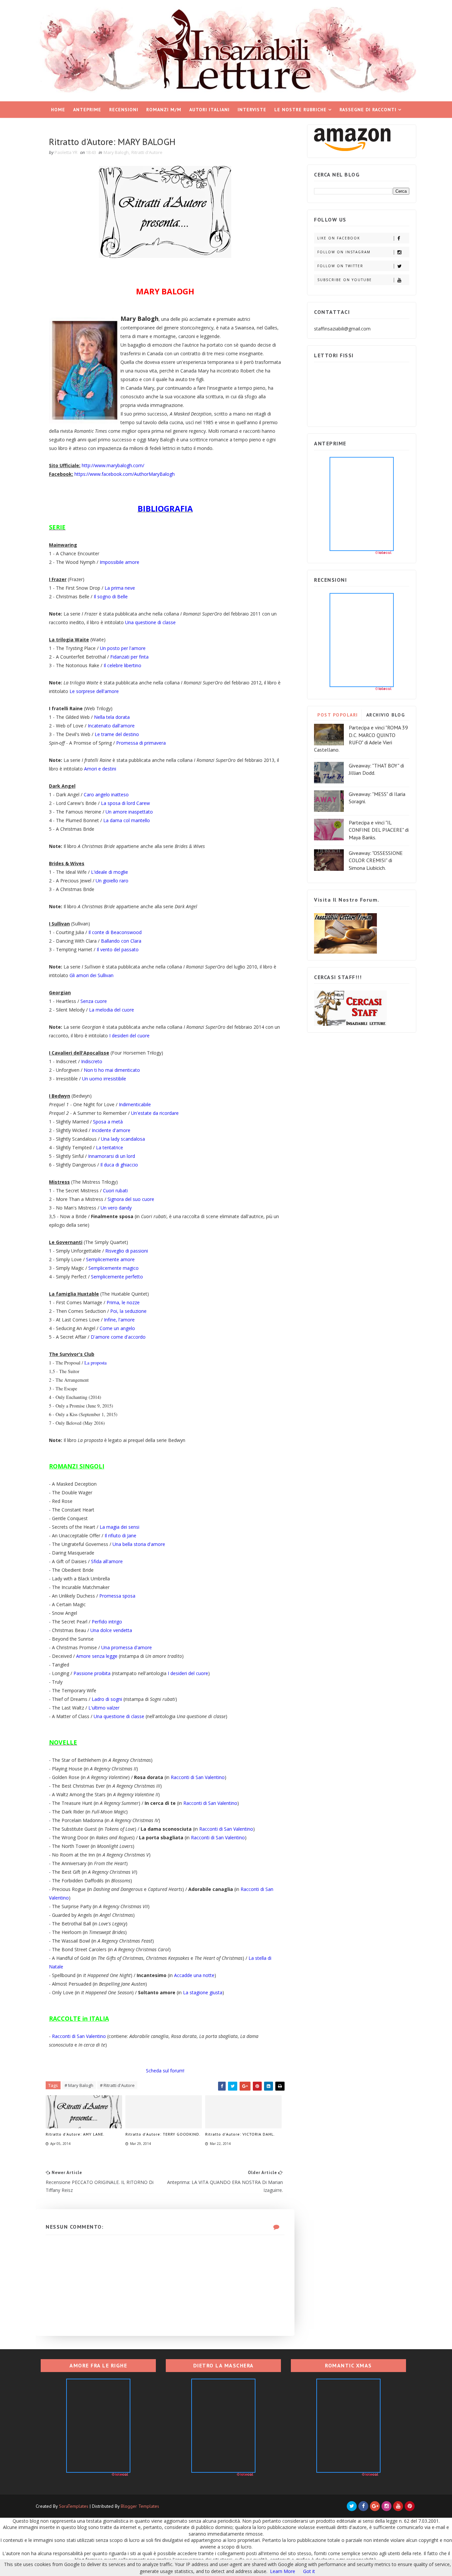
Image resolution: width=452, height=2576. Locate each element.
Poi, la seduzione (128, 1311)
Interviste (252, 110)
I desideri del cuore (129, 1036)
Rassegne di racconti (368, 110)
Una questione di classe (150, 622)
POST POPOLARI (338, 715)
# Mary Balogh (79, 2085)
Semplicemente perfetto (117, 1277)
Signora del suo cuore (131, 1199)
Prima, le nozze (123, 1302)
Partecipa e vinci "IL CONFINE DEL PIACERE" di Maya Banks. (379, 830)
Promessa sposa (117, 1596)
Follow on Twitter (340, 266)
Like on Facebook (339, 238)
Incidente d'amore (111, 1130)
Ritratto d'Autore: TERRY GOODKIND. (163, 2134)
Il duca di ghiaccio (119, 1165)
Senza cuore (94, 1001)
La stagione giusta (203, 1992)
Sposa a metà (108, 1122)
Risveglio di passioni (127, 1251)
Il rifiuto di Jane (120, 1536)
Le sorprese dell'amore (94, 691)
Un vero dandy (116, 1208)
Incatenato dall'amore (111, 726)
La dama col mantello (127, 820)
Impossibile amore (119, 562)
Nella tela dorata (112, 717)
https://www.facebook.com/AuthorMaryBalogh (125, 474)
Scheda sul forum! (165, 2071)
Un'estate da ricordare (155, 1113)
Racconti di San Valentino (198, 1777)
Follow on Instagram (344, 252)
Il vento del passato (118, 949)
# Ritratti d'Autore (117, 2085)
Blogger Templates (140, 2506)
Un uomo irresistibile (104, 1079)
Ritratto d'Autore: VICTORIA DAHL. (240, 2134)
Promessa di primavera (141, 743)
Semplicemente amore (110, 1259)
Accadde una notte (194, 1975)
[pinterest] (410, 2506)
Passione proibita (92, 1673)
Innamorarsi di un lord (112, 1156)
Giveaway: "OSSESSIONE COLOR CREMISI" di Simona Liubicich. (376, 860)
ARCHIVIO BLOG (386, 715)
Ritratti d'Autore (147, 152)
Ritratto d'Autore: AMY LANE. (75, 2134)
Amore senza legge (97, 1656)
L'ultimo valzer (104, 1708)
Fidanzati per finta (129, 657)
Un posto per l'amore (123, 648)
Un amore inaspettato (129, 812)
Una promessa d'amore (127, 1647)
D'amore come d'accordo (118, 1337)
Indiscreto (92, 1061)
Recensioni (124, 110)
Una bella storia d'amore (139, 1544)
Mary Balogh (116, 152)
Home (58, 110)
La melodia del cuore (112, 1010)
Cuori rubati (115, 1190)
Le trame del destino (117, 734)
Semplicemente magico (113, 1268)
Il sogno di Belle (111, 596)
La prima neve (120, 588)
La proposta (95, 1363)
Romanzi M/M (164, 110)
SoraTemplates (74, 2506)
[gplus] (375, 2506)
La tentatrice (110, 1147)
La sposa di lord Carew (125, 803)
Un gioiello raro (112, 881)
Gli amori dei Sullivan (91, 975)
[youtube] (398, 2506)
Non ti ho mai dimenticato (112, 1070)
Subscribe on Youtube (345, 280)
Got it (309, 2571)
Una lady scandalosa (123, 1139)
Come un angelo (117, 1328)
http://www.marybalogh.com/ (113, 465)
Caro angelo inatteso (106, 794)
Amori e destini (100, 769)
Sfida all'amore (107, 1561)
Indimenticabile (135, 1104)
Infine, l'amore (119, 1320)
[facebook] (363, 2506)
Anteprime (87, 110)
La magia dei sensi (119, 1527)
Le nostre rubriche (300, 110)
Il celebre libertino (122, 665)
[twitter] (352, 2506)
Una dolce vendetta (111, 1630)
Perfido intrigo (107, 1622)
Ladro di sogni (107, 1699)
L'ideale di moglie (110, 872)
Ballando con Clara (121, 941)
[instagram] (386, 2506)
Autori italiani (209, 110)
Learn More (283, 2571)
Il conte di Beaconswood (115, 932)
